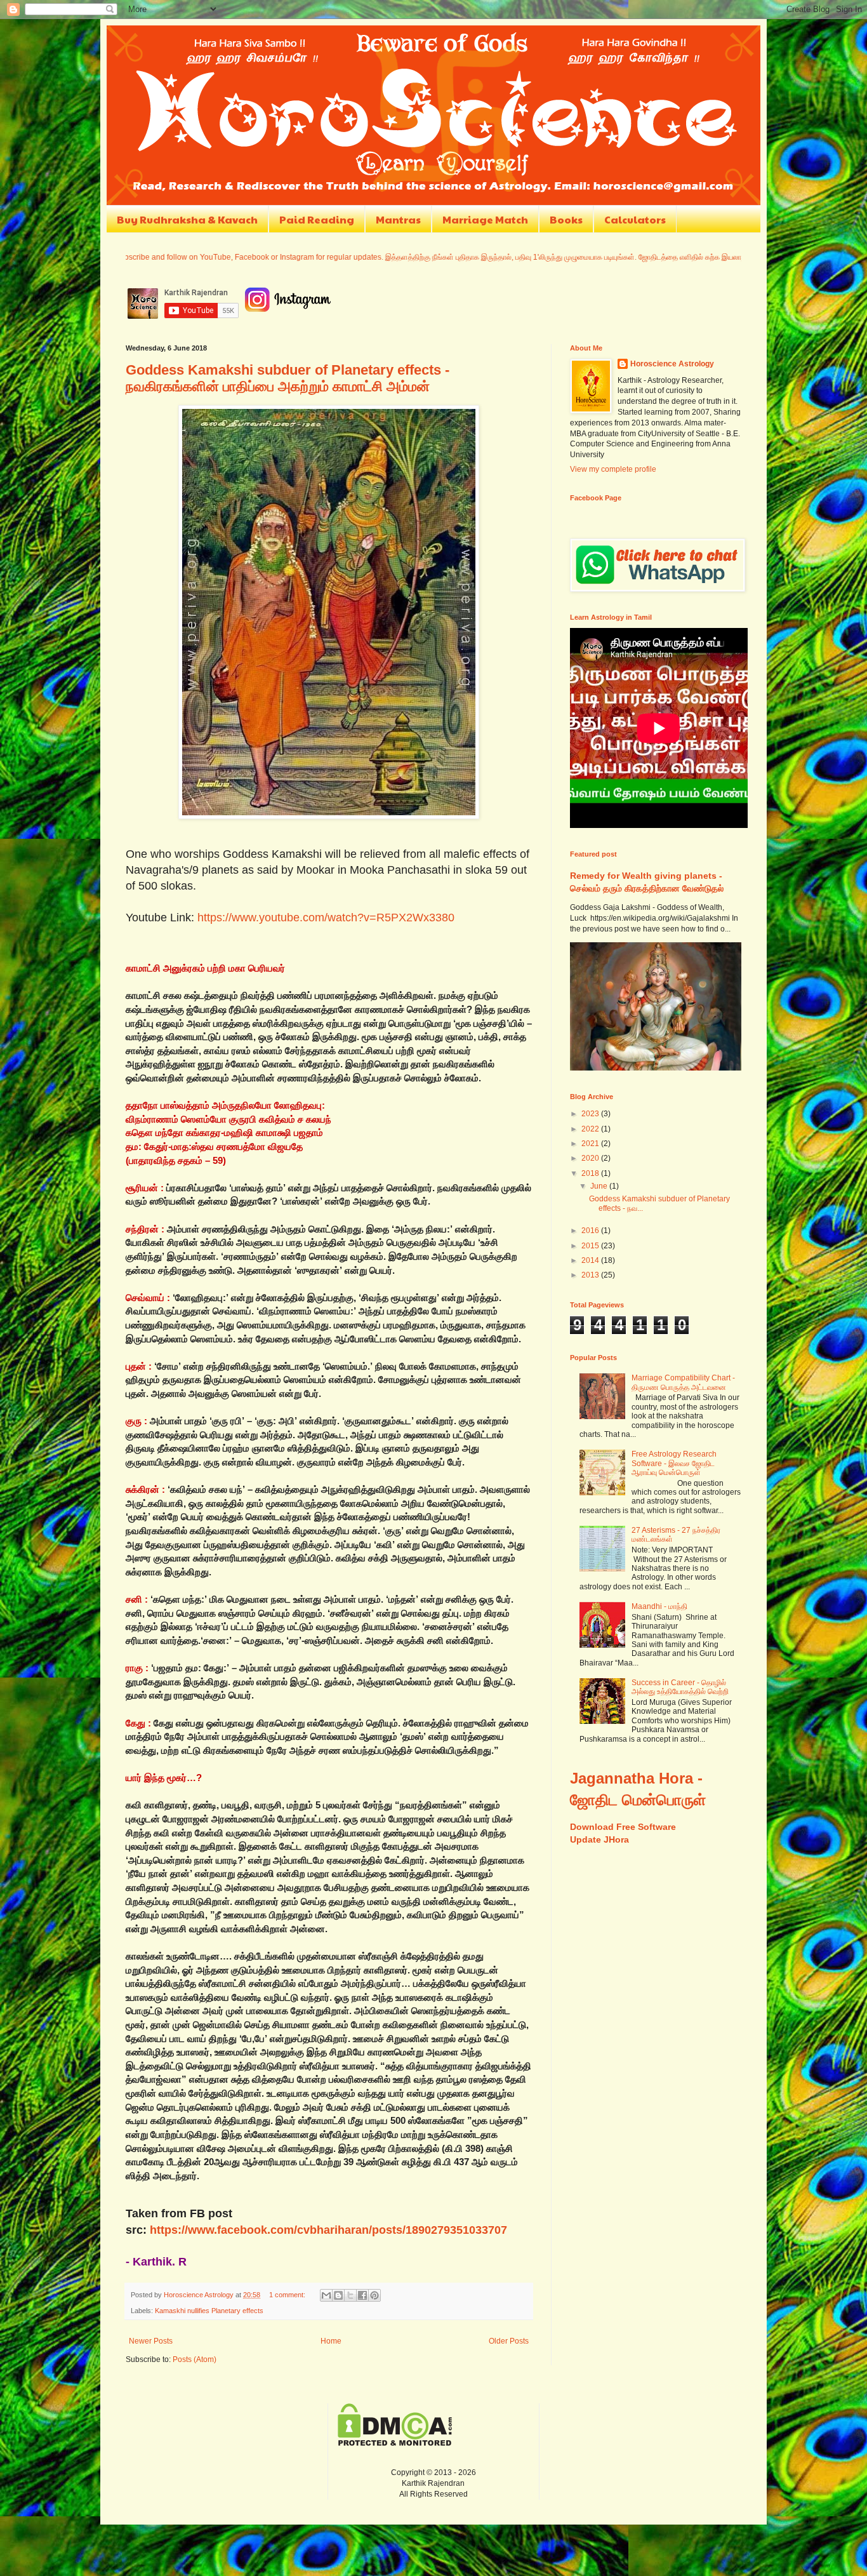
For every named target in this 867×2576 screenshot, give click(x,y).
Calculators (635, 219)
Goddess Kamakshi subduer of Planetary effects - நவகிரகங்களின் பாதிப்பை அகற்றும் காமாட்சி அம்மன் (288, 378)
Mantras (398, 219)
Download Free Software (623, 1827)
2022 (591, 1129)
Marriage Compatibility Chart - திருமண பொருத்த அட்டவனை (683, 1382)
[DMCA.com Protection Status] (395, 2443)
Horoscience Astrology (672, 364)
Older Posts (509, 2341)
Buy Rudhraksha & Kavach (187, 219)
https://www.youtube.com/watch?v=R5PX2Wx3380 (326, 918)
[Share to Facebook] (362, 2295)
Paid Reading (317, 219)
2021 (591, 1144)
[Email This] (326, 2295)
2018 (591, 1173)
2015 (591, 1246)
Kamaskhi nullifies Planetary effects (209, 2311)
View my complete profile (613, 469)
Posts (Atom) (195, 2359)
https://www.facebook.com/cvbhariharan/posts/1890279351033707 (328, 2230)
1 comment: (288, 2295)
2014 (591, 1260)
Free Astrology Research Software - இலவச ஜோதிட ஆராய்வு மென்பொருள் (674, 1463)
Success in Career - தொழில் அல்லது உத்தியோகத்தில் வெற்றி (680, 1687)
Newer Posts (151, 2341)
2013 (591, 1275)
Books (566, 219)
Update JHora (599, 1839)
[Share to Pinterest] (374, 2295)
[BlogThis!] (338, 2295)
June (600, 1186)
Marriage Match (485, 219)
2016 (591, 1231)
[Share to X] (350, 2295)
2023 (591, 1114)
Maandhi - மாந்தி (659, 1606)
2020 (591, 1158)
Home (331, 2341)
